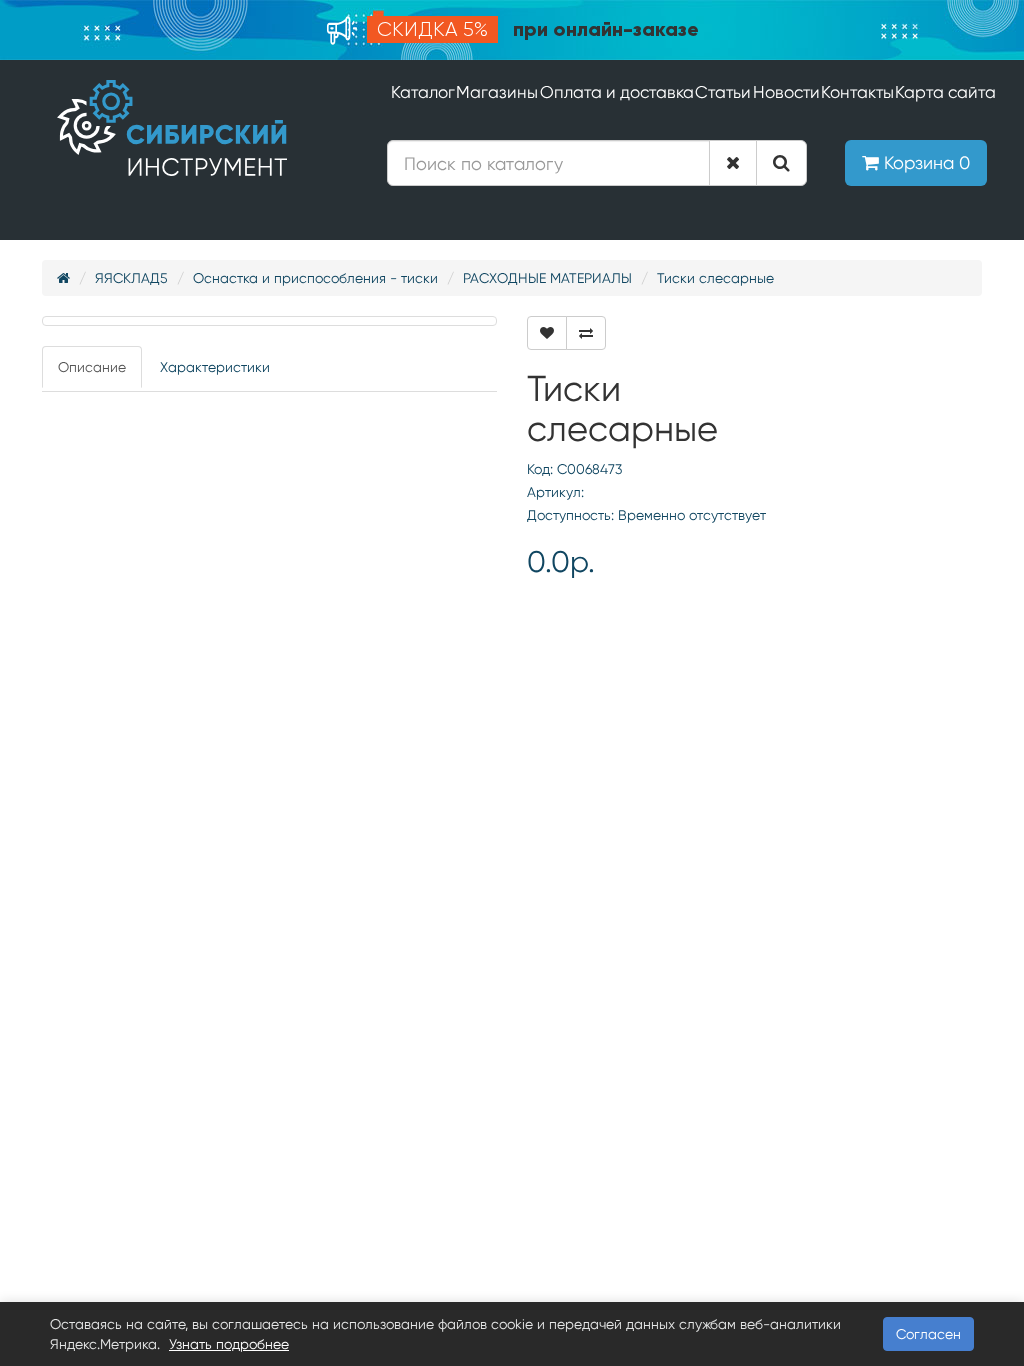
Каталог (423, 92)
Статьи (723, 92)
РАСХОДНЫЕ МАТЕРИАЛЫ (547, 278)
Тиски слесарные (715, 278)
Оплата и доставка (617, 92)
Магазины (497, 92)
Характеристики (215, 367)
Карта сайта (945, 92)
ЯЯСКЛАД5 (131, 278)
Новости (786, 92)
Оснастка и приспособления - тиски (315, 278)
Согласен (928, 1334)
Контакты (857, 92)
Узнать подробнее (229, 1344)
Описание (92, 367)
